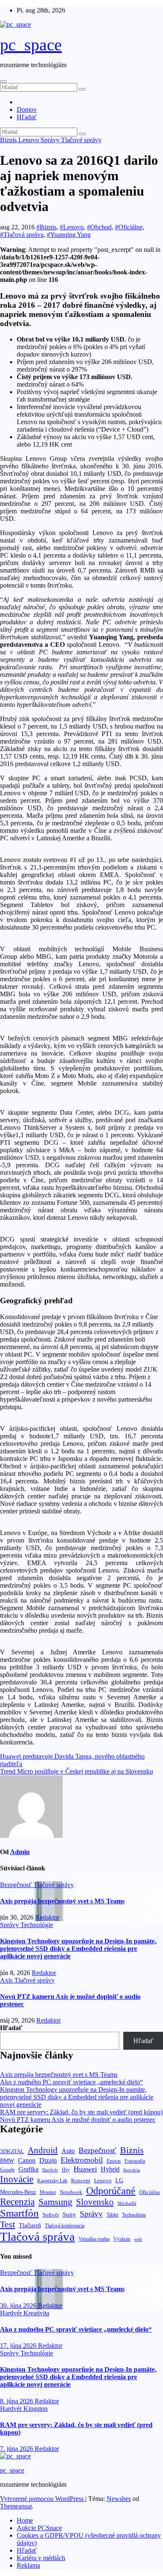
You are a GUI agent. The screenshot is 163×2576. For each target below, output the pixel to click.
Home (25, 2520)
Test (8, 2224)
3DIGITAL (12, 2151)
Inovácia (132, 2170)
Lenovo (29, 140)
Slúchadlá (127, 2203)
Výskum (122, 2239)
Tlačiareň (30, 2225)
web (138, 2239)
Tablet (112, 2215)
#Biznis (46, 227)
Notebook (71, 2192)
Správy (51, 140)
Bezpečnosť (17, 1885)
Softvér (51, 2215)
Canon (27, 2160)
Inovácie (17, 2179)
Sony (69, 2214)
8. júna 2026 (17, 2401)
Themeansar (16, 2506)
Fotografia (135, 2161)
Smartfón (19, 2213)
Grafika (28, 2169)
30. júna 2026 (19, 2306)
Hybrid (110, 2169)
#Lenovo (72, 227)
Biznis (9, 140)
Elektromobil (82, 2160)
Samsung (55, 2202)
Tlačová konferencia (65, 2226)
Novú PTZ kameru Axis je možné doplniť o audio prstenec (78, 2120)
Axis (7, 1980)
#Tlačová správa (22, 235)
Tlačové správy (81, 140)
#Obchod (99, 227)
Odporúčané (111, 2190)
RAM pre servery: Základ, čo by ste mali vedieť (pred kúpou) (81, 2112)
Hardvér (50, 2170)
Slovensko (95, 2202)
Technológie (37, 1925)
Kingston (36, 2409)
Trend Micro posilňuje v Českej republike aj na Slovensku (76, 1771)
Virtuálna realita (94, 2239)
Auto (68, 2151)
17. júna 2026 (19, 2346)
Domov (27, 109)
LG (119, 2180)
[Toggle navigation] (3, 81)
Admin (20, 1852)
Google (7, 2170)
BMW (7, 2161)
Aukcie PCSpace (39, 2528)
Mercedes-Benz (18, 2192)
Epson (114, 2161)
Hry (66, 2170)
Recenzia (17, 2202)
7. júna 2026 (17, 2449)
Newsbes (119, 2499)
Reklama (28, 2565)
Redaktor (47, 1917)
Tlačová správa (37, 2237)
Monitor (48, 2193)
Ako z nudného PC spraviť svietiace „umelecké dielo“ (71, 2082)
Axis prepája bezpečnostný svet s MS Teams (62, 1901)
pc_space (31, 45)
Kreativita (36, 2313)
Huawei (85, 2169)
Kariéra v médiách (41, 2558)
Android (43, 2150)
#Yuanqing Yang (69, 235)
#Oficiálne (129, 227)
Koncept (81, 2180)
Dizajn (48, 2161)
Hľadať (27, 117)
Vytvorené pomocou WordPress (43, 2499)
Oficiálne (150, 2192)
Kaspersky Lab (52, 2181)
